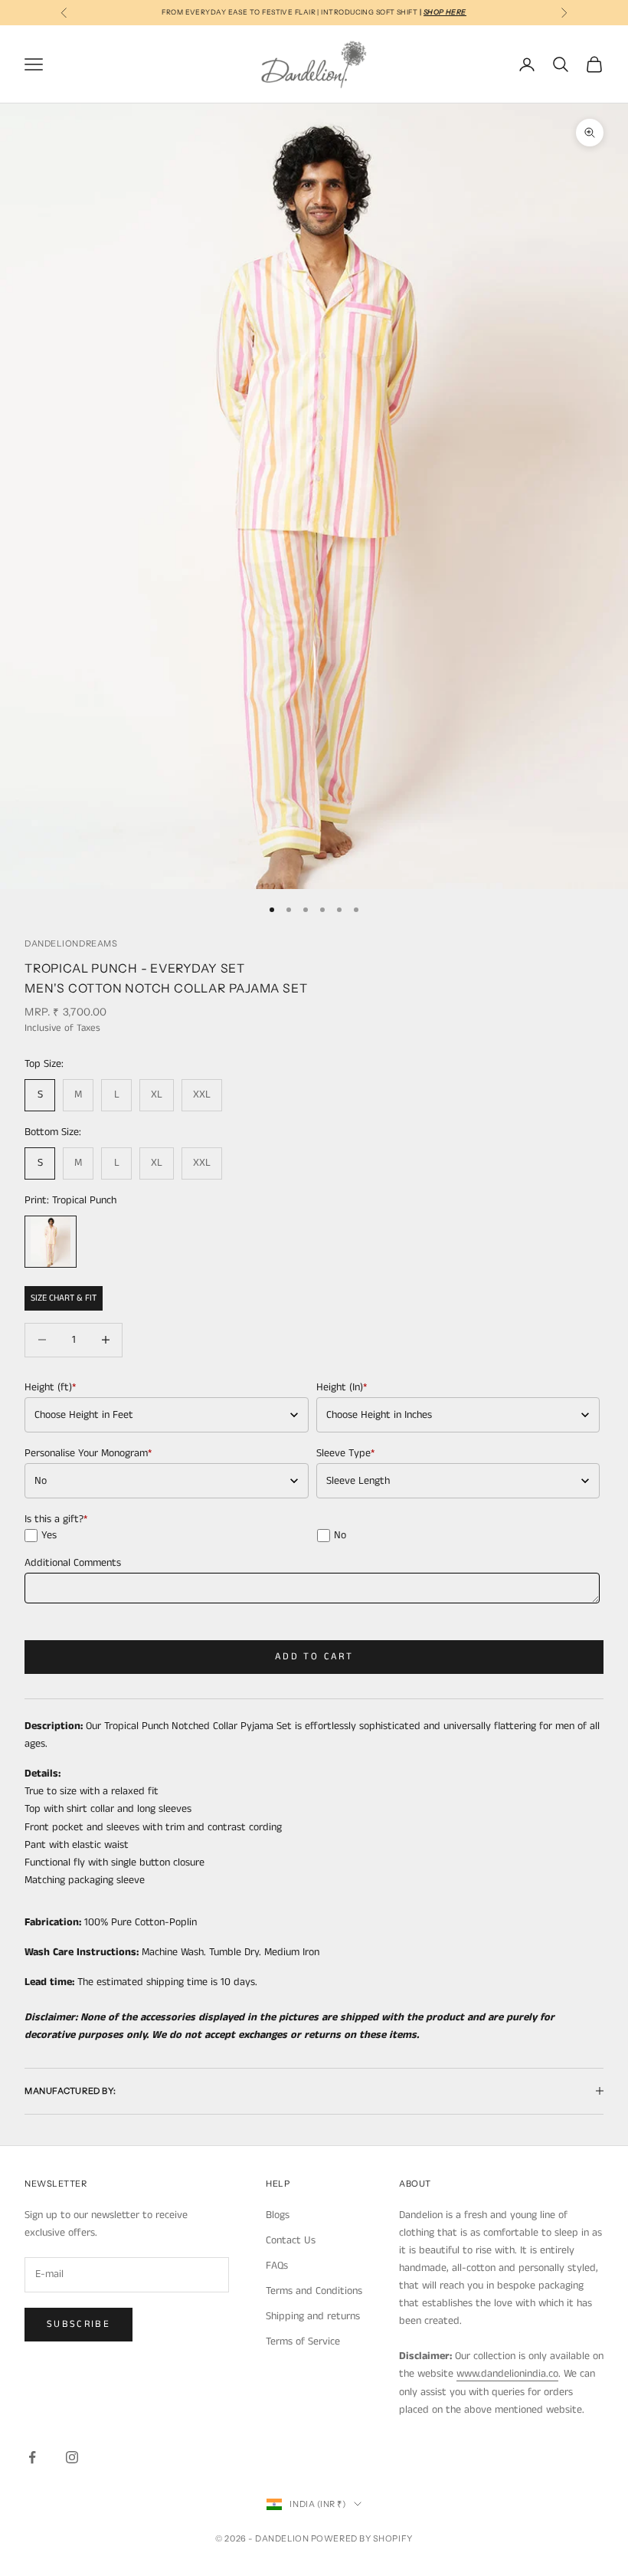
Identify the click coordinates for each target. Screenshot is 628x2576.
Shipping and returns (313, 2316)
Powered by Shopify (362, 2538)
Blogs (278, 2215)
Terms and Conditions (314, 2291)
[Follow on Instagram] (72, 2457)
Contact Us (291, 2240)
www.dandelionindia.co (507, 2374)
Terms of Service (303, 2341)
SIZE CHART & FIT (64, 1298)
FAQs (277, 2266)
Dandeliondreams (71, 943)
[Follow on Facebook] (32, 2457)
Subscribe (78, 2324)
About (415, 2184)
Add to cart (314, 1657)
